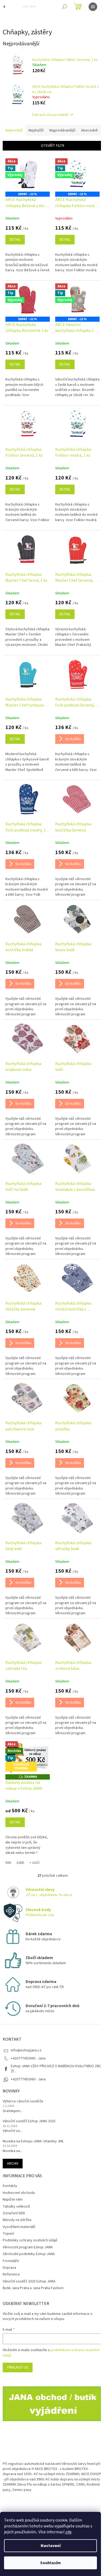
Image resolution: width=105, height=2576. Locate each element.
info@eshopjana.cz (26, 2050)
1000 (20, 1863)
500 (8, 1863)
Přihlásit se (18, 2368)
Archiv (13, 2164)
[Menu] (93, 7)
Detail (15, 240)
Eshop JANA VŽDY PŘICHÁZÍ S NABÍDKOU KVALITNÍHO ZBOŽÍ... (56, 2069)
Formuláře (11, 2261)
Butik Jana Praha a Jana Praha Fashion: (33, 2288)
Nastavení (51, 2546)
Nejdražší (36, 130)
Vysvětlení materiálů (19, 2227)
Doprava (9, 2268)
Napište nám (13, 2200)
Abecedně (89, 130)
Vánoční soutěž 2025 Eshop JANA (29, 2281)
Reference (11, 2274)
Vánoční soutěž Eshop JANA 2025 (29, 2121)
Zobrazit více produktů (50, 115)
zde (68, 2532)
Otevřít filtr (53, 146)
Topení (8, 2234)
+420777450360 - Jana (28, 2079)
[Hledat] (65, 7)
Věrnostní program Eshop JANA (28, 2247)
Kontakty (10, 2186)
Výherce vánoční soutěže (23, 2101)
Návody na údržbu (17, 2220)
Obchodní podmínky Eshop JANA (29, 2254)
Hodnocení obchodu (19, 2193)
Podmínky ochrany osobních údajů (30, 2240)
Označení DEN (14, 2213)
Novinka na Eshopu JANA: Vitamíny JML (33, 2141)
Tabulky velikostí (16, 2207)
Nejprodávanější (62, 130)
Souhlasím (50, 2563)
